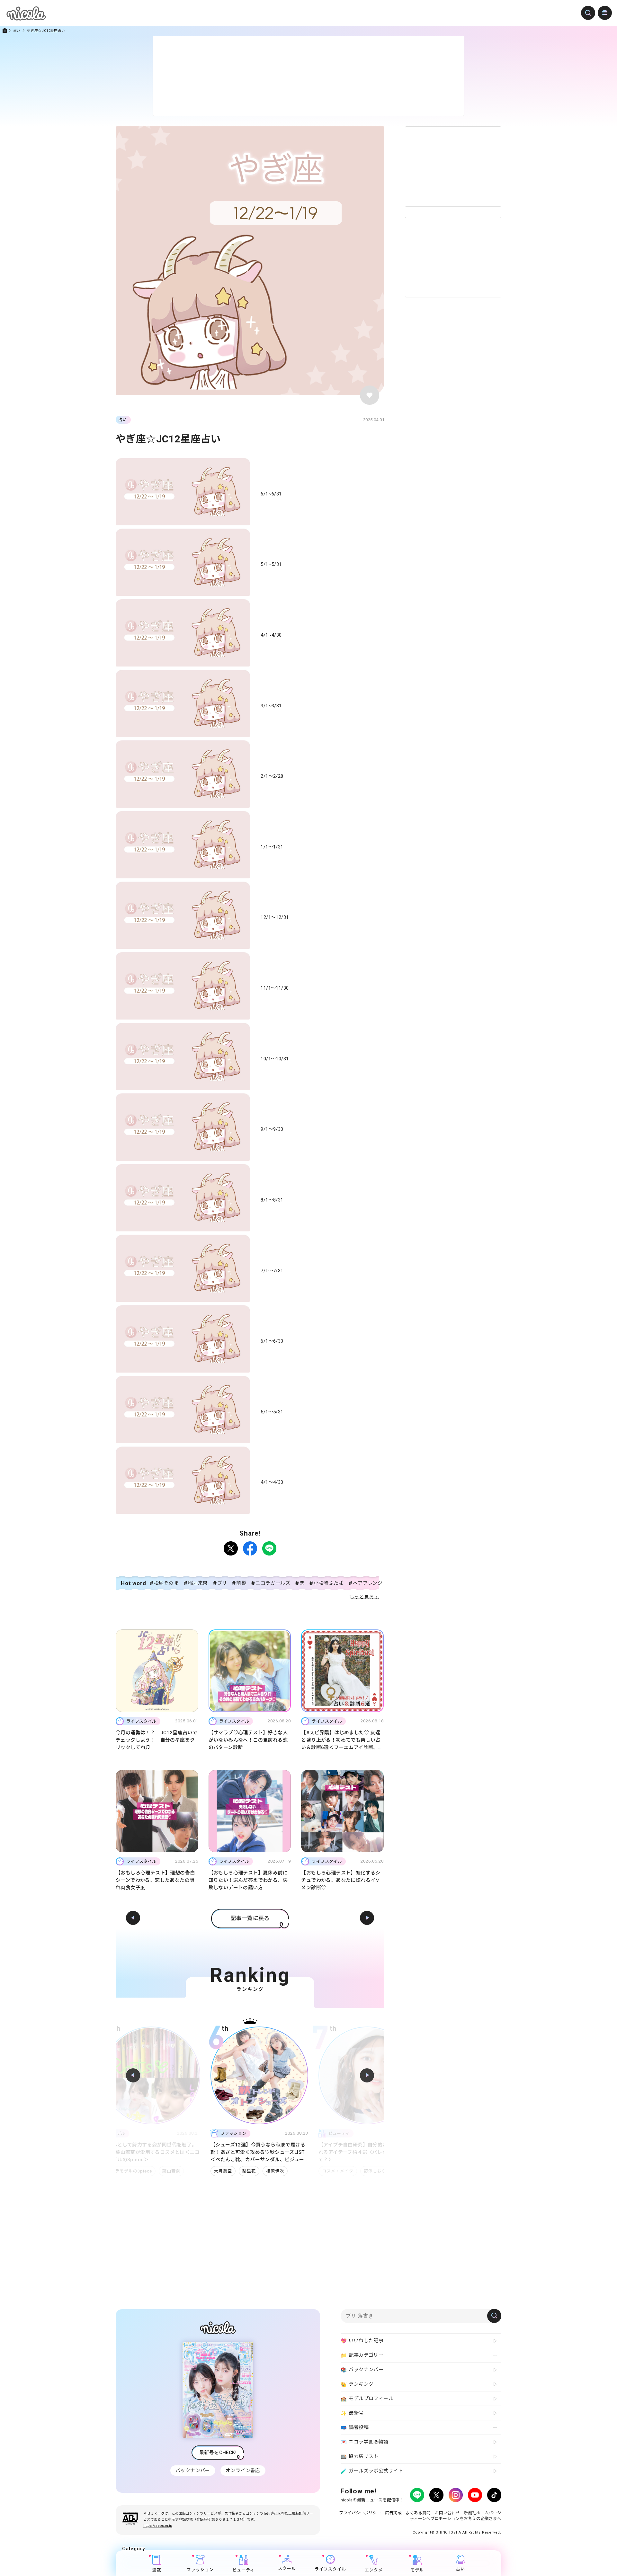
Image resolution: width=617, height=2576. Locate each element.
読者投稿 (355, 2428)
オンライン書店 (243, 2471)
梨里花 (132, 2171)
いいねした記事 (362, 2341)
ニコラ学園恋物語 (365, 2442)
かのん (319, 2171)
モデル (417, 2570)
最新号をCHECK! (218, 2453)
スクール (287, 2569)
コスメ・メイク (220, 2171)
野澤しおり (258, 2171)
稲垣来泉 (198, 1583)
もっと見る (362, 1597)
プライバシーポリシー (360, 2513)
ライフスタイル (330, 2569)
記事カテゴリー (362, 2355)
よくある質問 (418, 2513)
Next (367, 2075)
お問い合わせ (447, 2513)
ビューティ (243, 2570)
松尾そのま (166, 1583)
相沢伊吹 (158, 2171)
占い (17, 31)
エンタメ (374, 2570)
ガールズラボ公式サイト (372, 2471)
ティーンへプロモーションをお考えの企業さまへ (456, 2519)
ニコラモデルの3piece (359, 2171)
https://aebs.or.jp (158, 2526)
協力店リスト (360, 2457)
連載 (157, 2570)
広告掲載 (393, 2513)
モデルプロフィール (367, 2399)
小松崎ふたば (328, 1583)
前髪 (241, 1583)
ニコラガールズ (273, 1583)
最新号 (352, 2413)
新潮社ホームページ (483, 2513)
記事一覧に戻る (250, 1918)
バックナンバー (193, 2471)
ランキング (357, 2384)
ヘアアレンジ (368, 1583)
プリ (222, 1583)
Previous (133, 2075)
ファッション (200, 2570)
